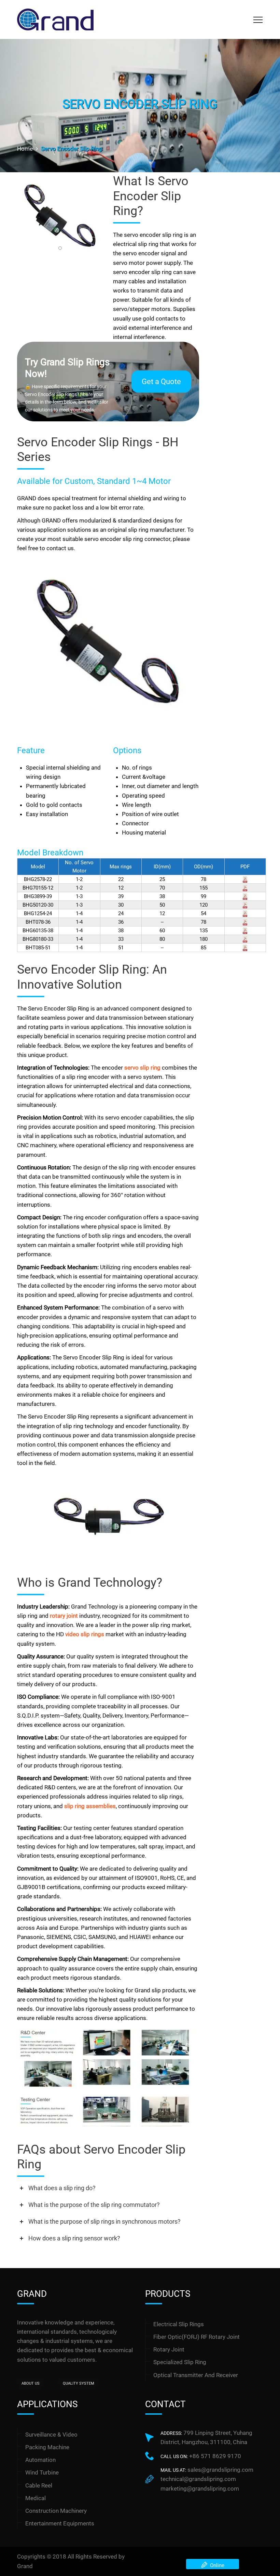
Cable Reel (39, 2485)
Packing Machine (47, 2447)
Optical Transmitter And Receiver (196, 2375)
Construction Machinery (56, 2511)
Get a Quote (161, 382)
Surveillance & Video (51, 2435)
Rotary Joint (169, 2349)
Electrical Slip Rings (179, 2324)
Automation (40, 2460)
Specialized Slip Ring (180, 2362)
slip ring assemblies (90, 1806)
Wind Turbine (42, 2472)
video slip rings (85, 1634)
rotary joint (64, 1616)
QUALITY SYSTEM (79, 2383)
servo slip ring (142, 1068)
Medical (36, 2498)
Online (216, 2565)
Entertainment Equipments (60, 2523)
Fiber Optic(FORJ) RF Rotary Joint (197, 2337)
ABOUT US (31, 2383)
